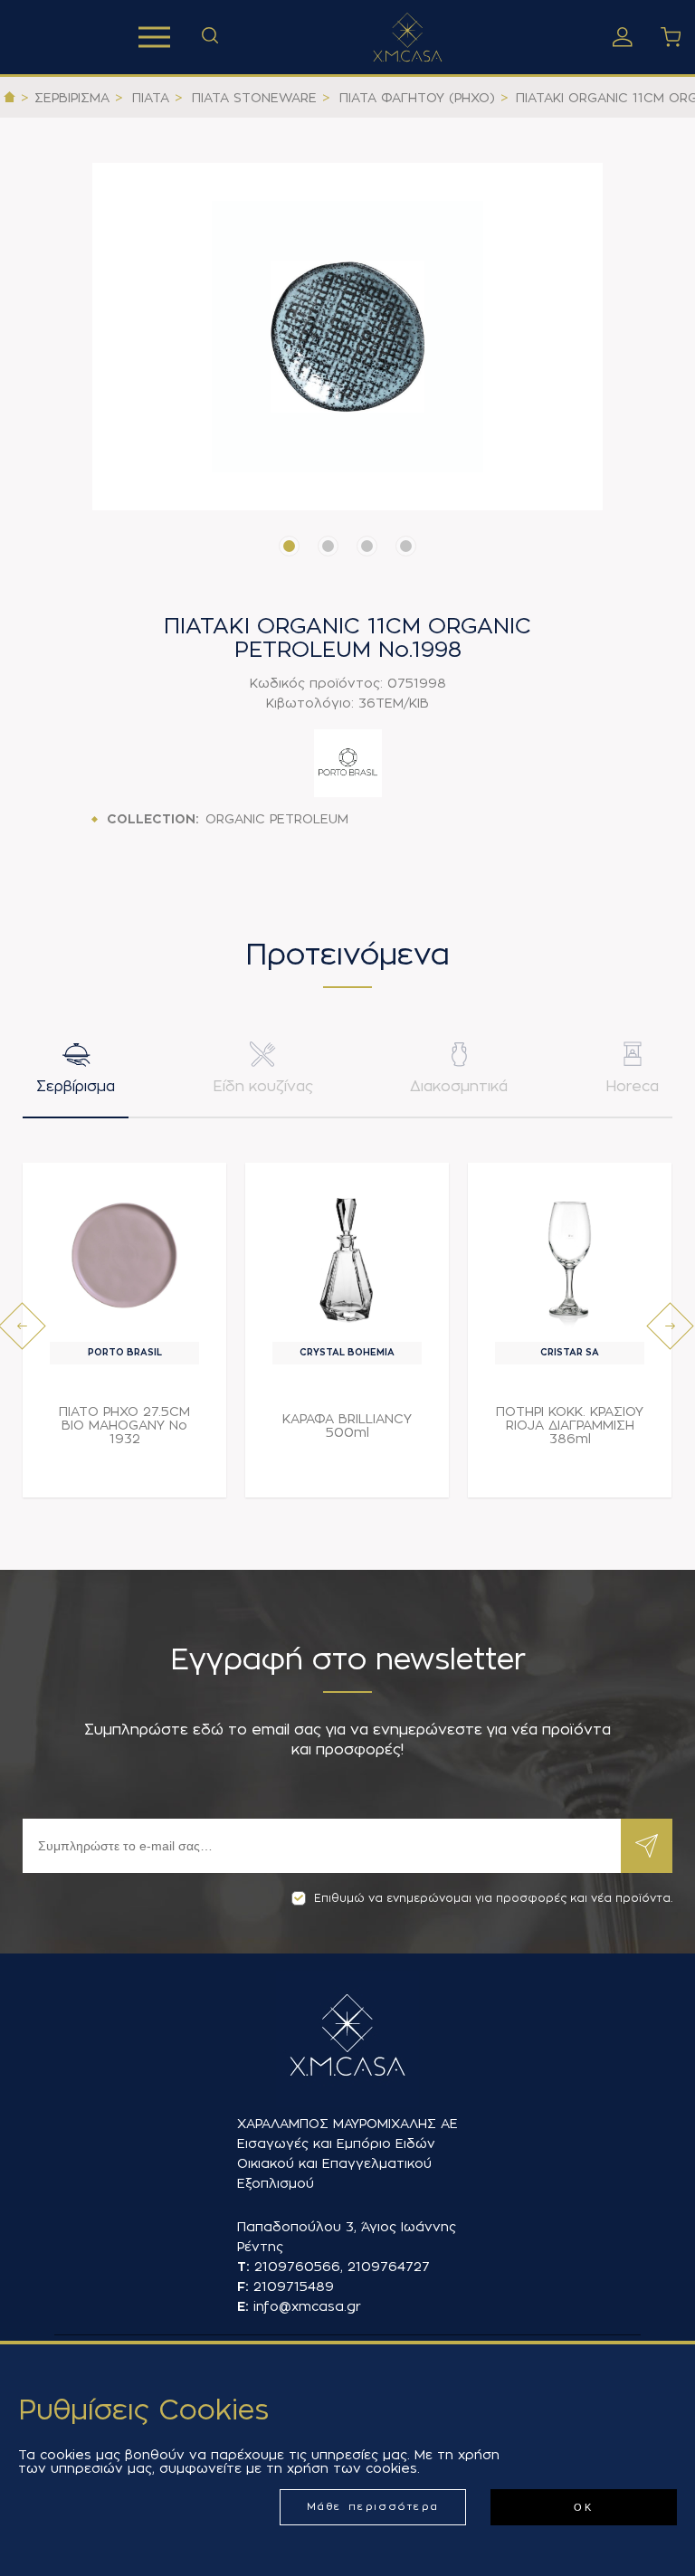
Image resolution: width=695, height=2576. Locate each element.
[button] (289, 546)
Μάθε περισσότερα (373, 2507)
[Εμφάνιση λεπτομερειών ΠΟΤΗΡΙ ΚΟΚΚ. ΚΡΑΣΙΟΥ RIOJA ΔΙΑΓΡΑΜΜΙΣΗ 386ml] (570, 1257)
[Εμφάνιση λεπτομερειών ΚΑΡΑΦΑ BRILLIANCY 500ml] (347, 1257)
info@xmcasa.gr (307, 2306)
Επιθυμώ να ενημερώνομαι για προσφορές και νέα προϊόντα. (493, 1898)
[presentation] (22, 1326)
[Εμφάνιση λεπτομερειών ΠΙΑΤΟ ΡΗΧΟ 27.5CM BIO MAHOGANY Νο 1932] (124, 1257)
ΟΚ (583, 2507)
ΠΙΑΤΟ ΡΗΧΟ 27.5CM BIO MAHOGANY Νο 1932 (124, 1425)
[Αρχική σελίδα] (10, 98)
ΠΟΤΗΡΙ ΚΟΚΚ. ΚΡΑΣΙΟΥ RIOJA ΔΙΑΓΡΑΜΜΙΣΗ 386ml (570, 1425)
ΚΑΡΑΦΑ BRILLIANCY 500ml (347, 1426)
